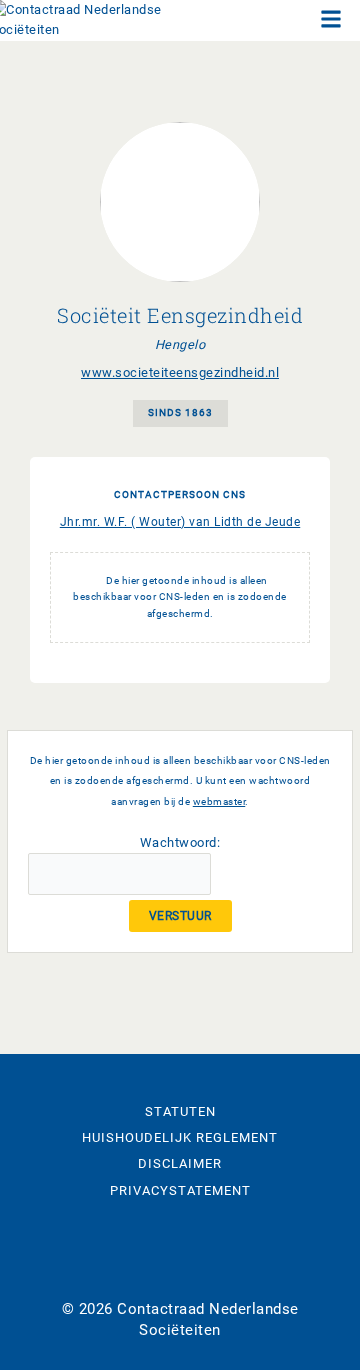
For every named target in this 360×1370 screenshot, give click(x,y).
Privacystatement (180, 1190)
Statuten (180, 1111)
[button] (331, 20)
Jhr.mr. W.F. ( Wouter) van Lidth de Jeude (180, 522)
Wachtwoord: (180, 842)
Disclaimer (180, 1163)
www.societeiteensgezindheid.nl (180, 372)
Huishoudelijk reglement (180, 1137)
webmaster (219, 801)
